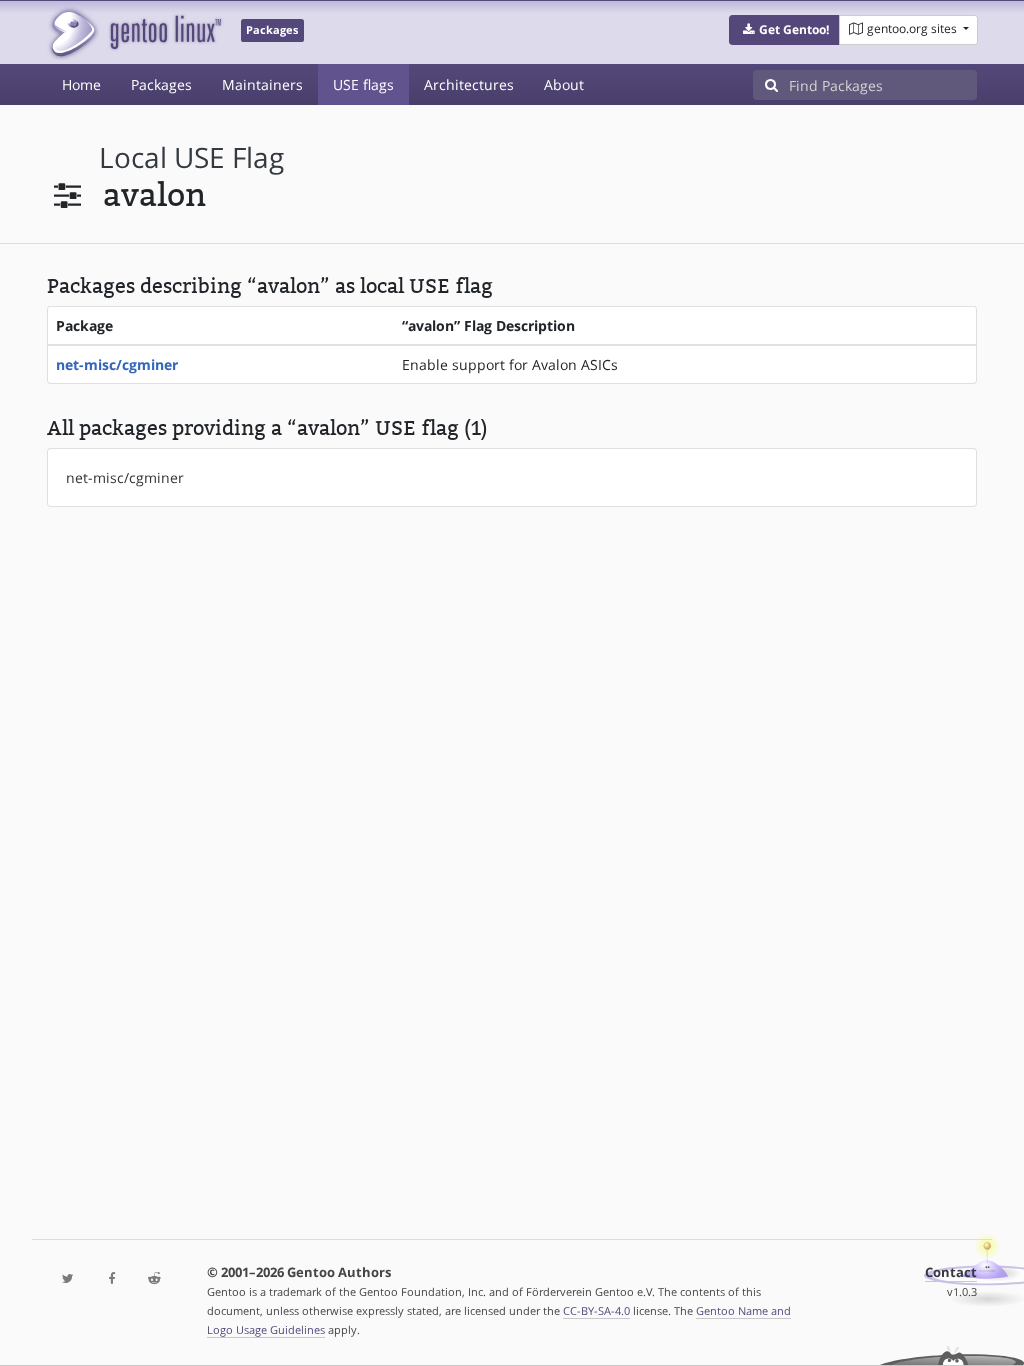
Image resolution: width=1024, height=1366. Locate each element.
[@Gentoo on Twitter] (68, 1279)
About (564, 84)
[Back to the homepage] (134, 32)
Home (81, 84)
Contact (951, 1272)
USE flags (363, 84)
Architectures (469, 84)
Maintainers (262, 84)
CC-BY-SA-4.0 (596, 1310)
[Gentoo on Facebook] (111, 1279)
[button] (784, 30)
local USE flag (191, 157)
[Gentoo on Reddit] (154, 1279)
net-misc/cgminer (117, 364)
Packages (161, 84)
